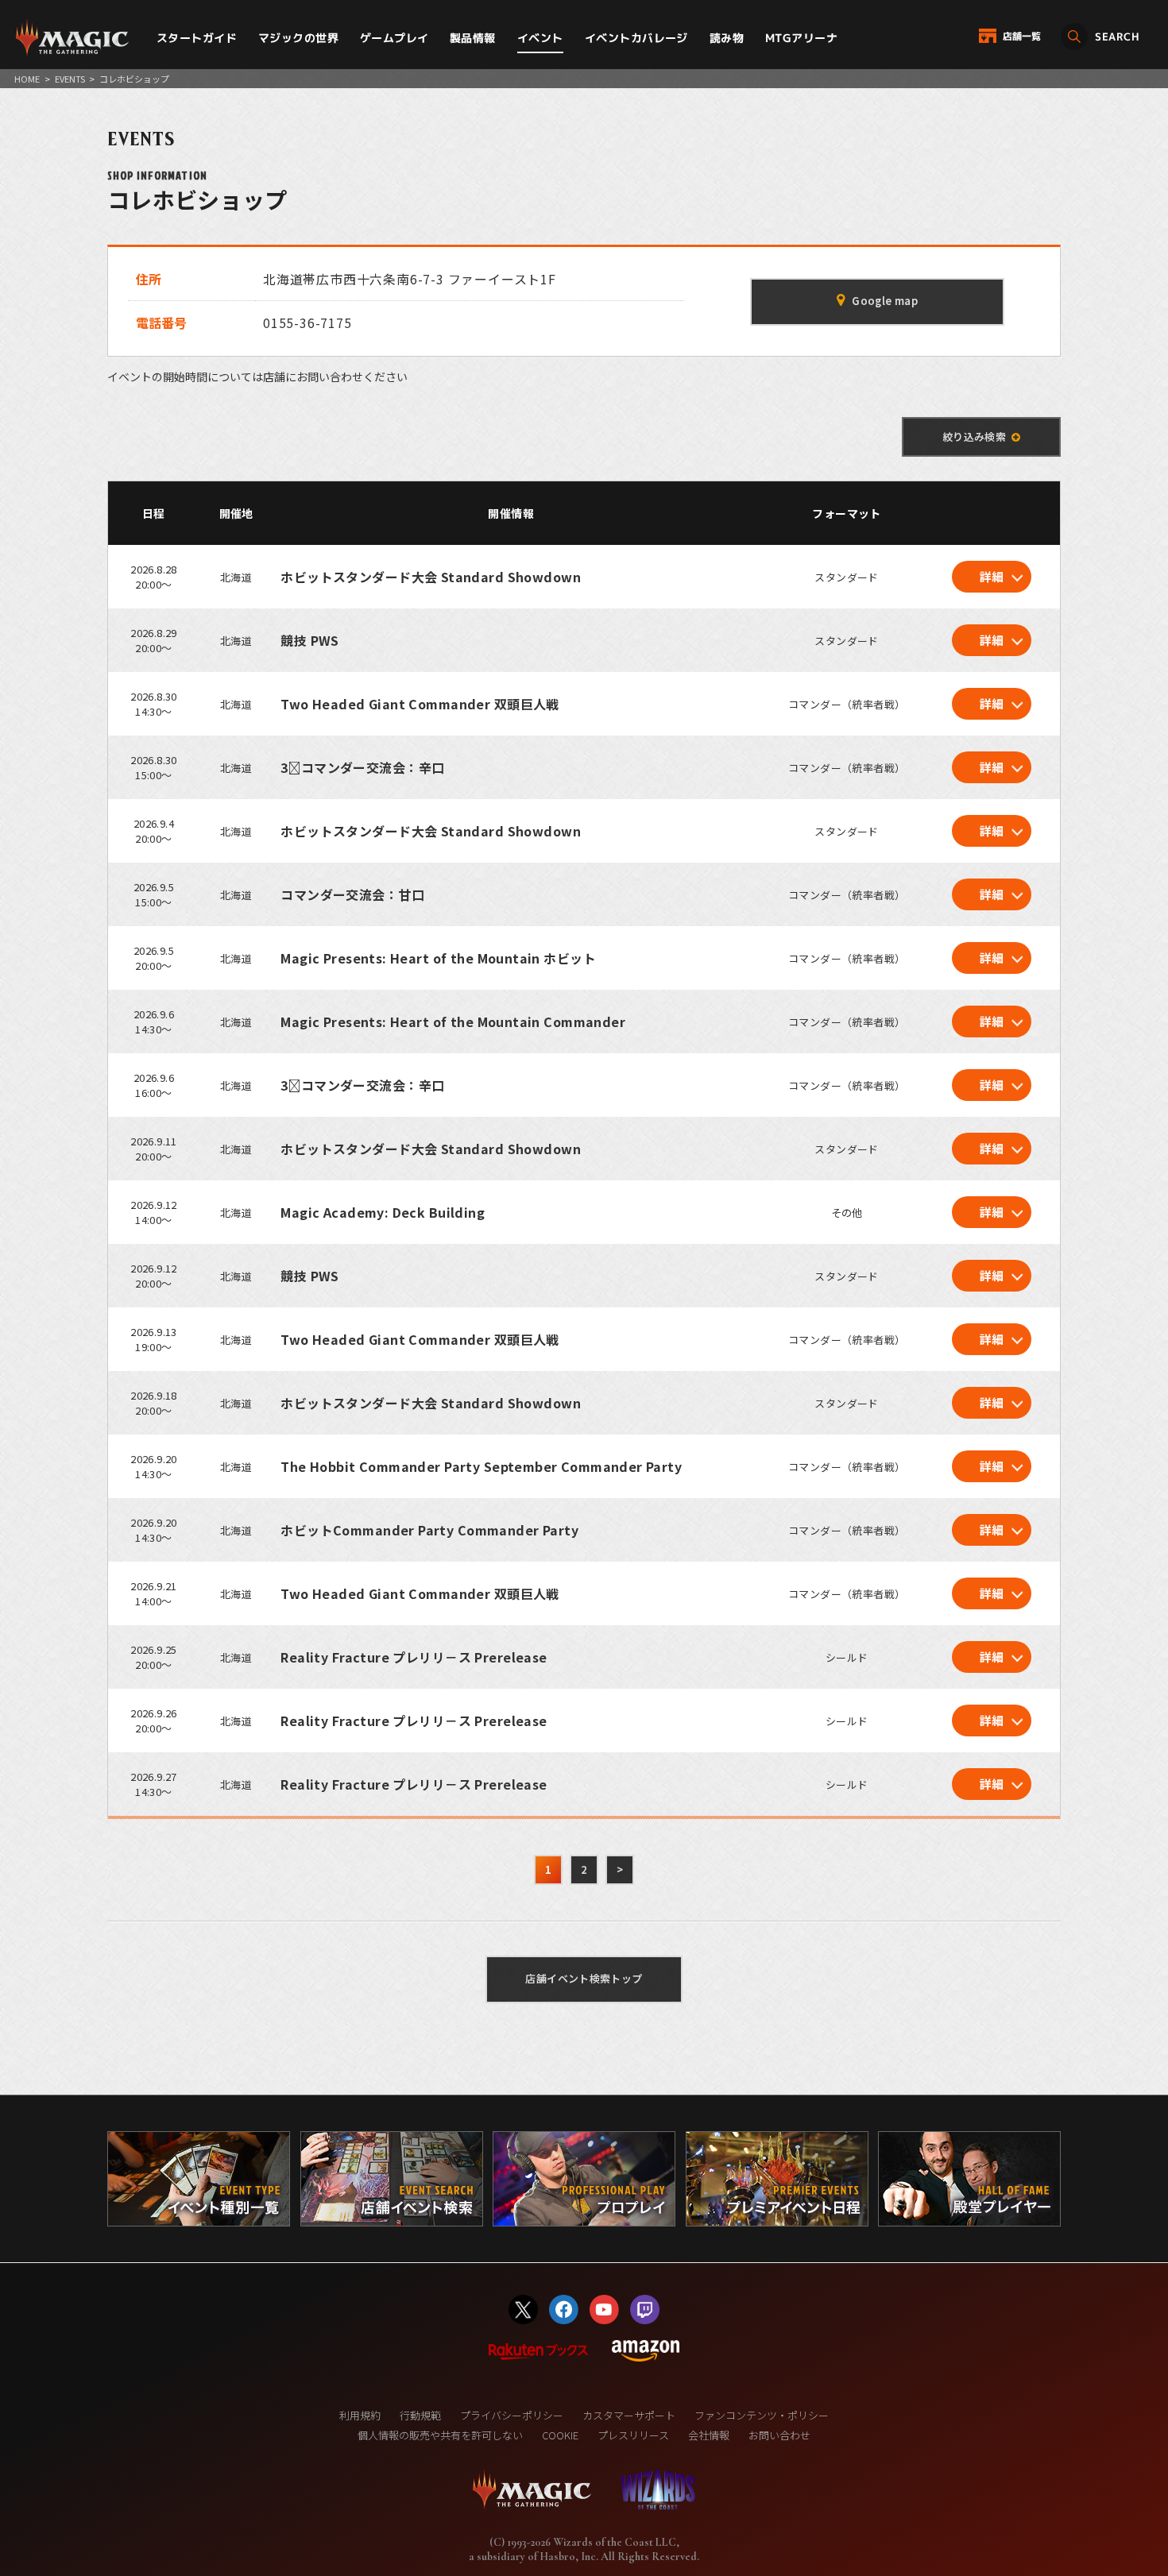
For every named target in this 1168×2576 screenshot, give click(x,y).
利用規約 (360, 2415)
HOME (27, 79)
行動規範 (420, 2415)
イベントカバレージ (636, 38)
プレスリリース (633, 2435)
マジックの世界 (298, 38)
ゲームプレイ (394, 38)
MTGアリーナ (801, 38)
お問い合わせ (779, 2435)
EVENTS (70, 79)
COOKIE (560, 2435)
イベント (540, 38)
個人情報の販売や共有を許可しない (440, 2435)
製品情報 (473, 38)
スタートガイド (197, 38)
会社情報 (709, 2435)
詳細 (992, 576)
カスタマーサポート (629, 2415)
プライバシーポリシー (512, 2415)
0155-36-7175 (307, 322)
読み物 (727, 38)
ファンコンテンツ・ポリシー (762, 2415)
